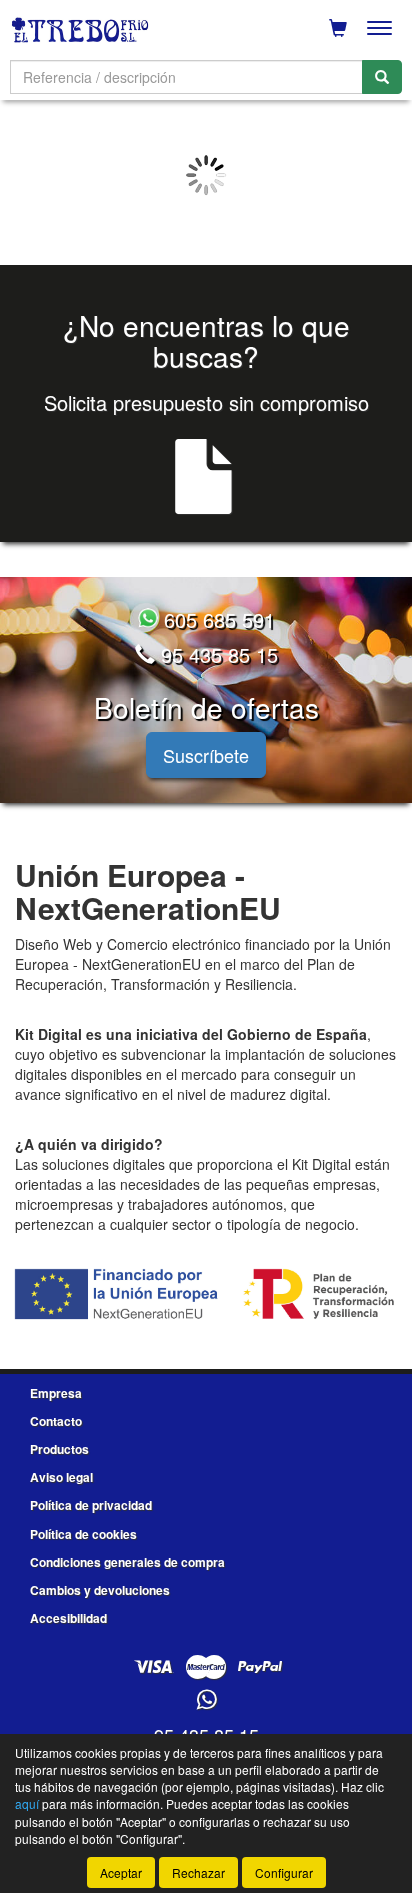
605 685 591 (216, 619)
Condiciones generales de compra (127, 1562)
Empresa (56, 1393)
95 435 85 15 (216, 654)
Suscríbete (206, 755)
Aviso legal (61, 1477)
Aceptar (121, 1872)
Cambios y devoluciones (100, 1590)
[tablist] (206, 175)
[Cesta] (338, 28)
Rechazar (198, 1872)
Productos (59, 1449)
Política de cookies (83, 1534)
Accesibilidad (68, 1618)
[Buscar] (382, 77)
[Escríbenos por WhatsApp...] (206, 1700)
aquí (27, 1803)
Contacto (56, 1421)
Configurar (284, 1872)
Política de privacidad (91, 1505)
